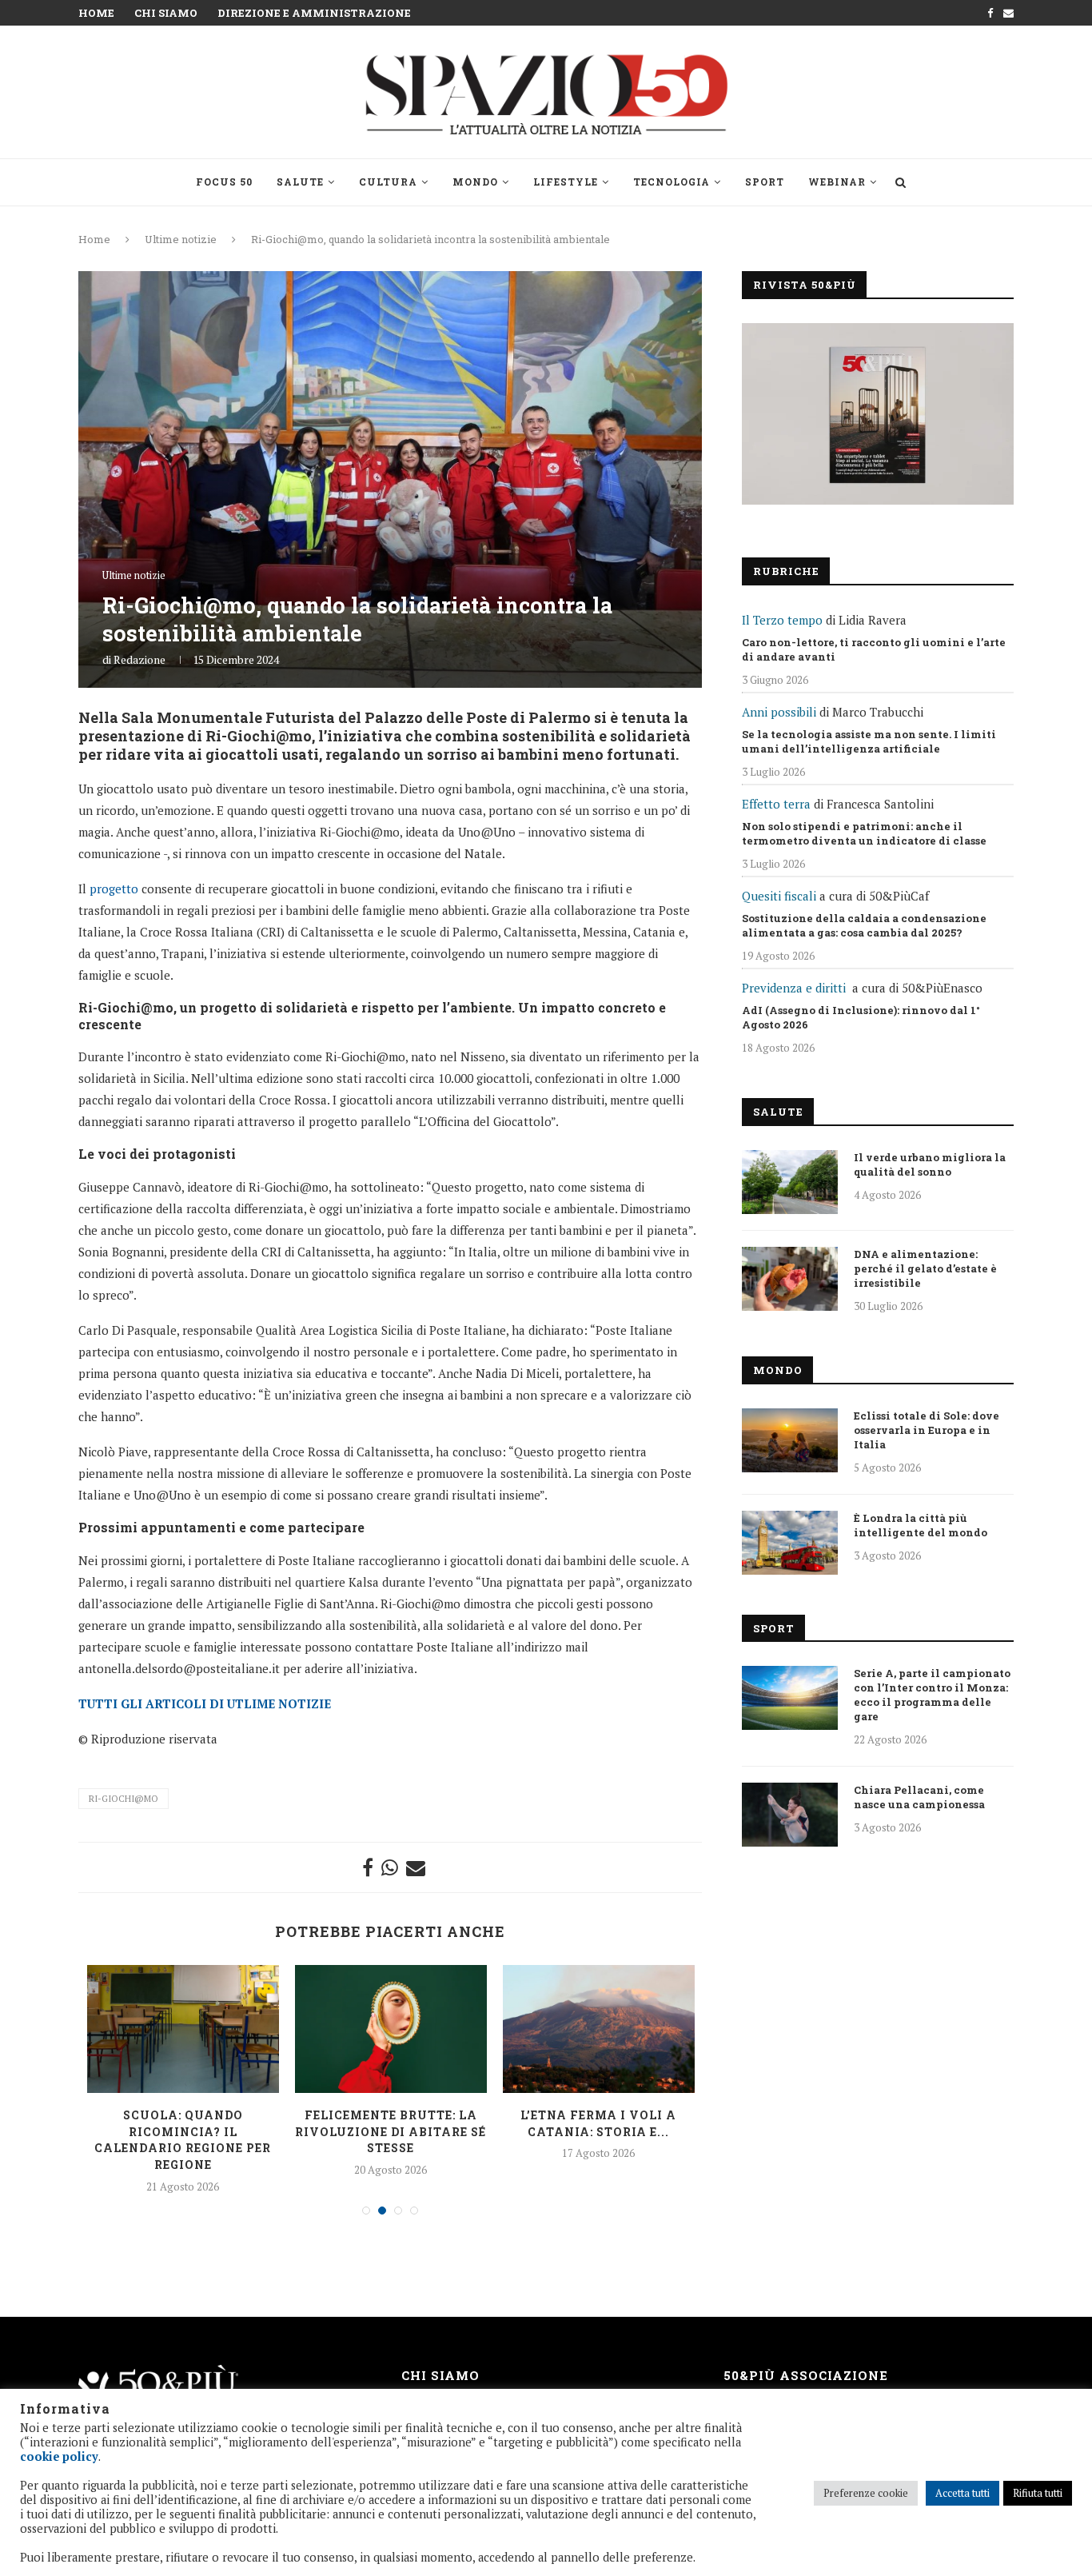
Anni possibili (779, 712)
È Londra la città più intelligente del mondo (921, 1525)
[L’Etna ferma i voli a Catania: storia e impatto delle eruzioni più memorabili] (599, 2029)
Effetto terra (776, 804)
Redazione (139, 659)
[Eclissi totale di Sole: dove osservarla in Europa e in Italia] (790, 1440)
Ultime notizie (181, 239)
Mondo (475, 182)
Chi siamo (166, 13)
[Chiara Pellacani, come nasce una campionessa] (790, 1815)
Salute (300, 182)
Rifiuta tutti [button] (1038, 2493)
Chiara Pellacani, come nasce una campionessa (919, 1797)
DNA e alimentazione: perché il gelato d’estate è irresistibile (925, 1268)
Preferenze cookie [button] (866, 2493)
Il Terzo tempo (782, 620)
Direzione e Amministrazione (314, 13)
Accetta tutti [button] (962, 2493)
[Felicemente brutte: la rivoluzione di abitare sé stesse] (391, 2029)
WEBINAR (837, 182)
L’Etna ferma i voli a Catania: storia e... (598, 2123)
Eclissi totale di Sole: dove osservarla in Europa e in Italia (927, 1430)
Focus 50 (224, 182)
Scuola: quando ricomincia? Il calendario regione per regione (183, 2140)
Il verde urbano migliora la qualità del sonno (930, 1164)
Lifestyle (566, 182)
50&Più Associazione (806, 2375)
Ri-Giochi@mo (124, 1799)
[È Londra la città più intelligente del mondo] (790, 1543)
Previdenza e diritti (794, 988)
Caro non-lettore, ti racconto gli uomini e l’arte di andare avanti (874, 649)
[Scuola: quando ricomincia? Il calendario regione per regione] (183, 2029)
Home (96, 13)
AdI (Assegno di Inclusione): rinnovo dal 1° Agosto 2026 (861, 1017)
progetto (114, 889)
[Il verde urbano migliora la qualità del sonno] (790, 1182)
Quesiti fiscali (779, 896)
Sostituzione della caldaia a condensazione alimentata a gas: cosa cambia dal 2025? (864, 925)
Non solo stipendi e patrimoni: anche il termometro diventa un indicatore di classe (864, 833)
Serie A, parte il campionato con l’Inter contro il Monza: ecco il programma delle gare (932, 1695)
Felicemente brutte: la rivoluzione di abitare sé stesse (391, 2131)
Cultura (388, 182)
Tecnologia (672, 182)
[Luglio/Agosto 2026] (878, 414)
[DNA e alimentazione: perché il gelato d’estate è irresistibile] (790, 1279)
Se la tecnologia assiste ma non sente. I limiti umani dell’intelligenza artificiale (869, 741)
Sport (765, 182)
